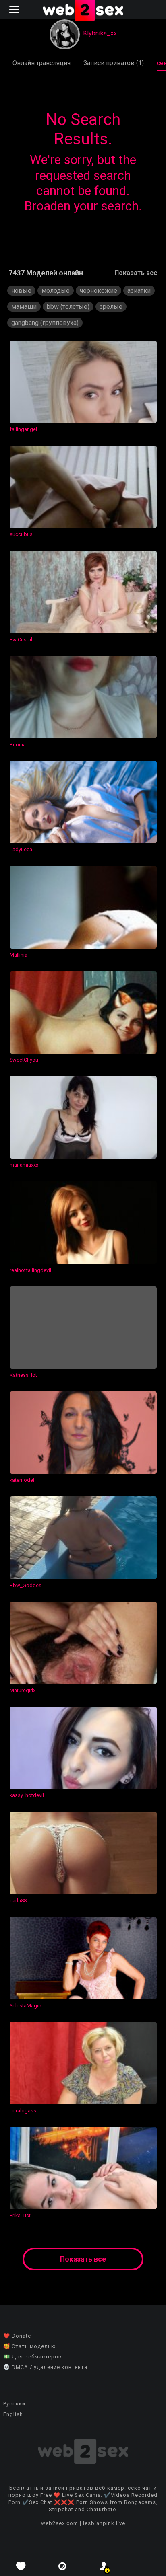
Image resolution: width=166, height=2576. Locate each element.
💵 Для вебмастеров (33, 2357)
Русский (14, 2404)
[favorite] (21, 2566)
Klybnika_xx (100, 33)
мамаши (24, 307)
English (13, 2414)
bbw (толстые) (68, 307)
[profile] (104, 2566)
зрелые (111, 307)
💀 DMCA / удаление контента (45, 2367)
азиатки (139, 291)
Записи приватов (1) (114, 63)
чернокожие (99, 291)
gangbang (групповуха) (45, 323)
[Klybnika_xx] (65, 35)
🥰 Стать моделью (30, 2346)
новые (21, 291)
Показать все (136, 273)
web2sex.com (60, 2523)
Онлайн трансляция (41, 63)
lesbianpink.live (104, 2523)
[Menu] (15, 9)
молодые (56, 291)
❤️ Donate (17, 2336)
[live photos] (62, 2566)
